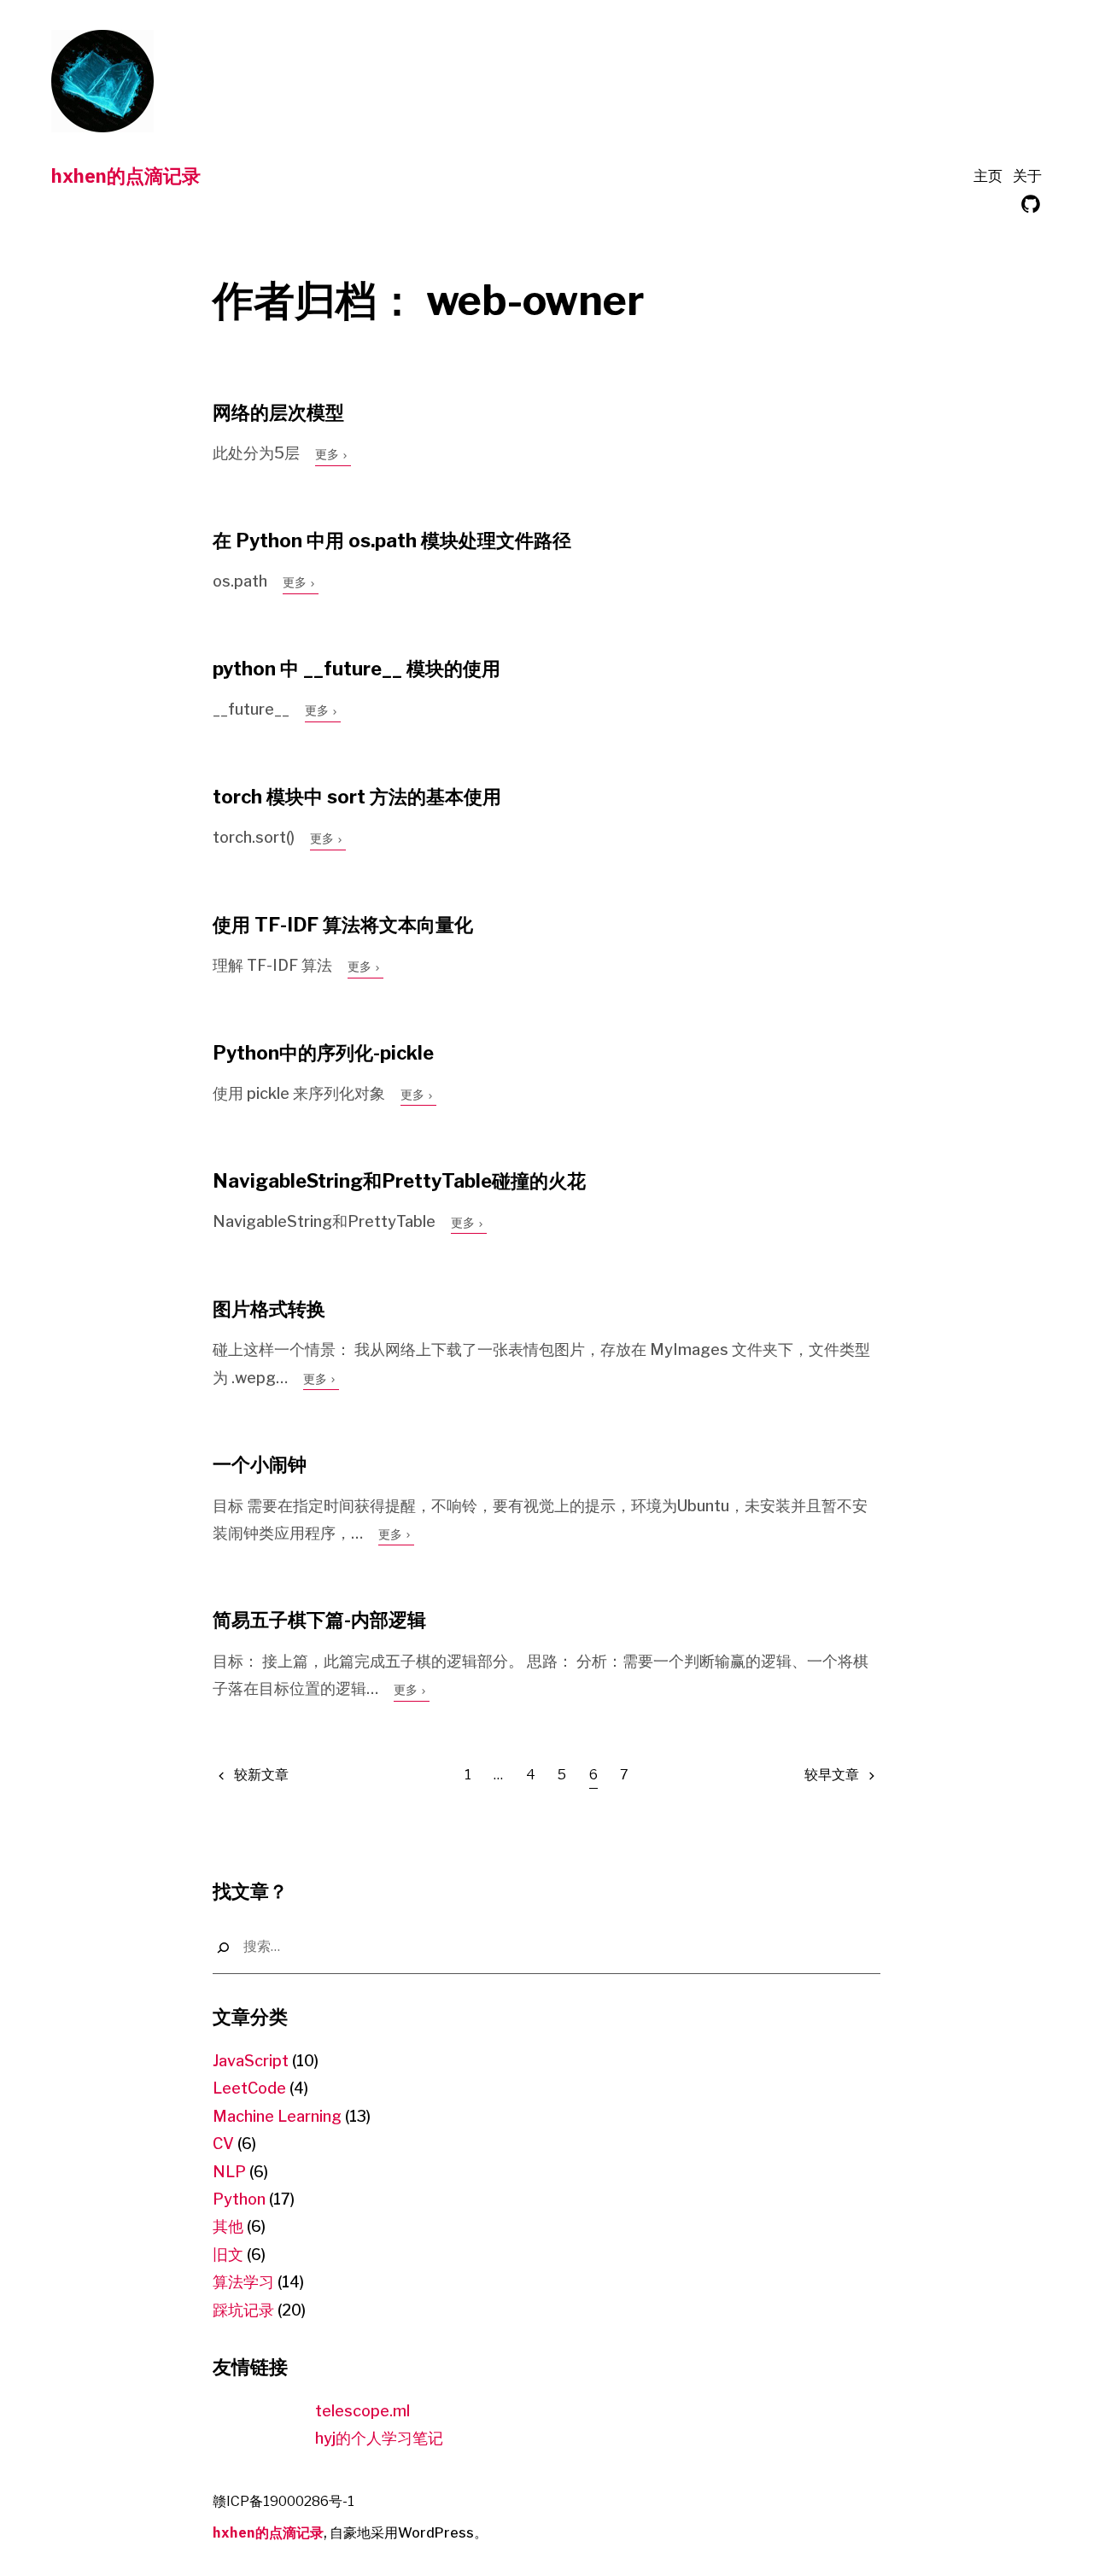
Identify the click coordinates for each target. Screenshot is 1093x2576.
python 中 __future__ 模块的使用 (357, 669)
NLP (229, 2172)
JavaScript (251, 2061)
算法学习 (243, 2282)
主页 (988, 176)
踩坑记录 (243, 2310)
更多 (328, 454)
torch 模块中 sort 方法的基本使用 (357, 797)
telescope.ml (362, 2411)
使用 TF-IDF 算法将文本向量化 (343, 925)
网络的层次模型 (278, 412)
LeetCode (249, 2088)
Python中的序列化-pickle (323, 1053)
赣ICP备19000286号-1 (283, 2501)
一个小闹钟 (260, 1464)
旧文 (228, 2255)
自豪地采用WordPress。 (409, 2533)
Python (239, 2199)
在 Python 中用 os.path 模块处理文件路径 (392, 540)
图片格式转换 (269, 1309)
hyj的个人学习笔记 (379, 2438)
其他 (228, 2226)
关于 (1027, 176)
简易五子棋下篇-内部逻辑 (319, 1620)
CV (223, 2144)
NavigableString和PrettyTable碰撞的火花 (399, 1181)
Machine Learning (277, 2116)
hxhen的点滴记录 (126, 175)
